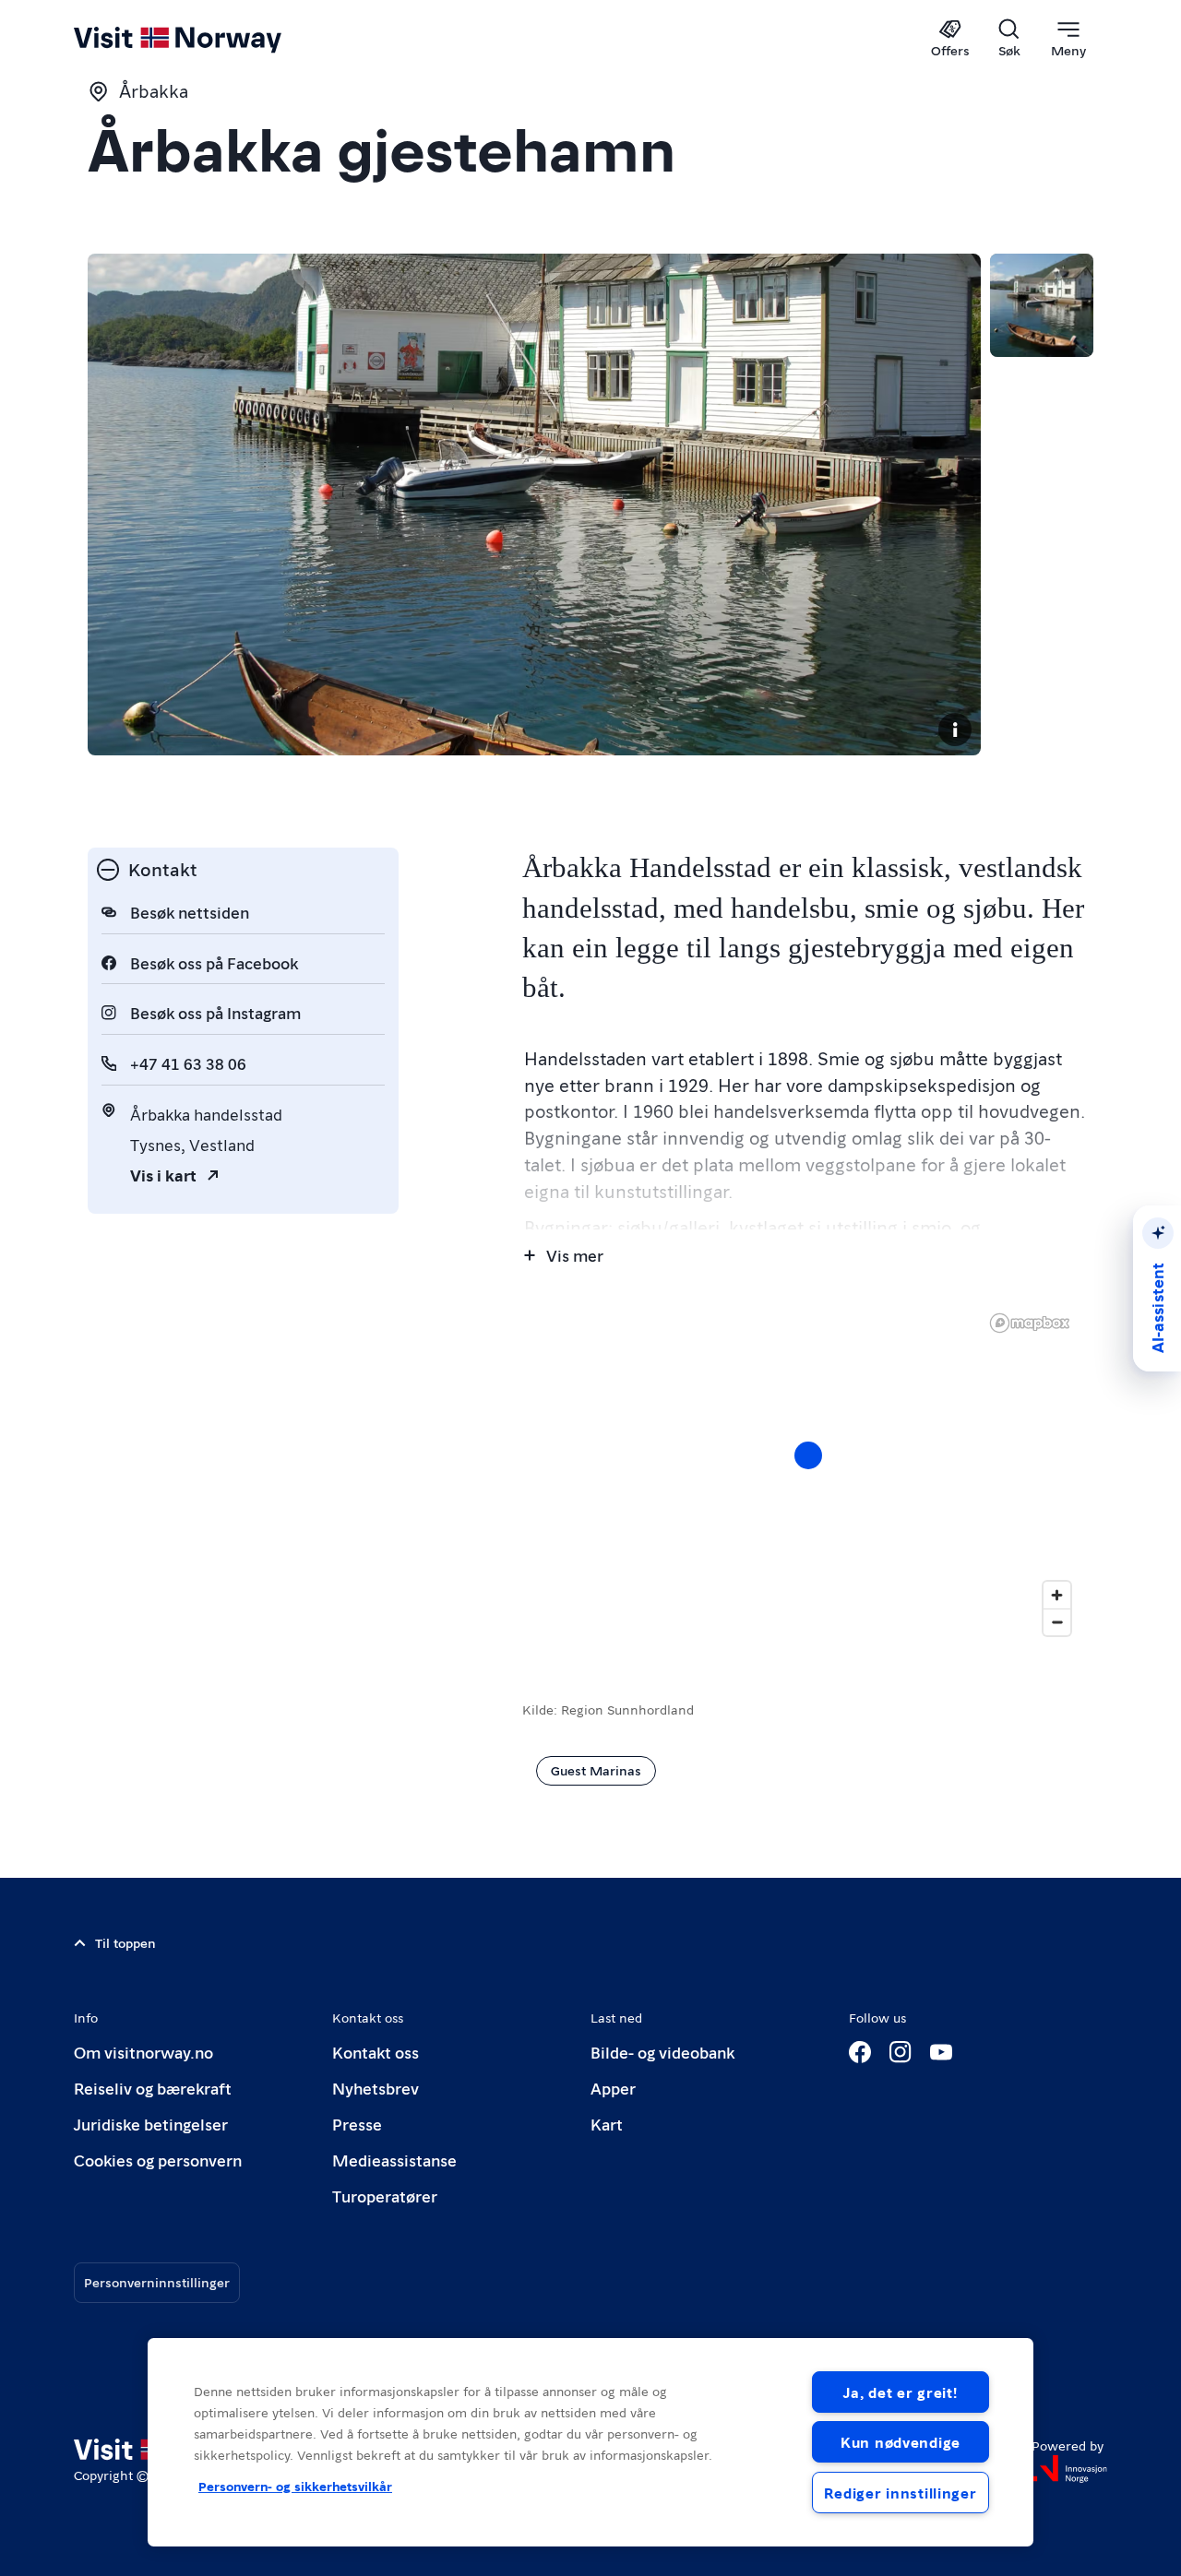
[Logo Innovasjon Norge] (1069, 2469)
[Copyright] (955, 730)
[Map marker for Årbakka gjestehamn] (808, 1455)
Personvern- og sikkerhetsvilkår (295, 2486)
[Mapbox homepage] (1030, 1323)
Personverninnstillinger (157, 2282)
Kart (607, 2124)
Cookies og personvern (158, 2160)
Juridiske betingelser (151, 2124)
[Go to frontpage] (208, 39)
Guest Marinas (596, 1770)
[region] (808, 1474)
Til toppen (125, 1942)
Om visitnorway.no (143, 2052)
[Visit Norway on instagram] (901, 2052)
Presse (357, 2124)
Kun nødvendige (901, 2442)
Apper (613, 2088)
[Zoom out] (1057, 1622)
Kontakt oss (376, 2052)
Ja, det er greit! (900, 2392)
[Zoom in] (1057, 1595)
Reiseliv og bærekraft (153, 2088)
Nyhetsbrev (376, 2088)
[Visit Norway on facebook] (860, 2052)
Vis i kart (163, 1175)
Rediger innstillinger (900, 2493)
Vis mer (575, 1255)
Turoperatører (385, 2196)
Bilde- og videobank (662, 2052)
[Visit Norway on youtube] (941, 2052)
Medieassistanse (394, 2160)
